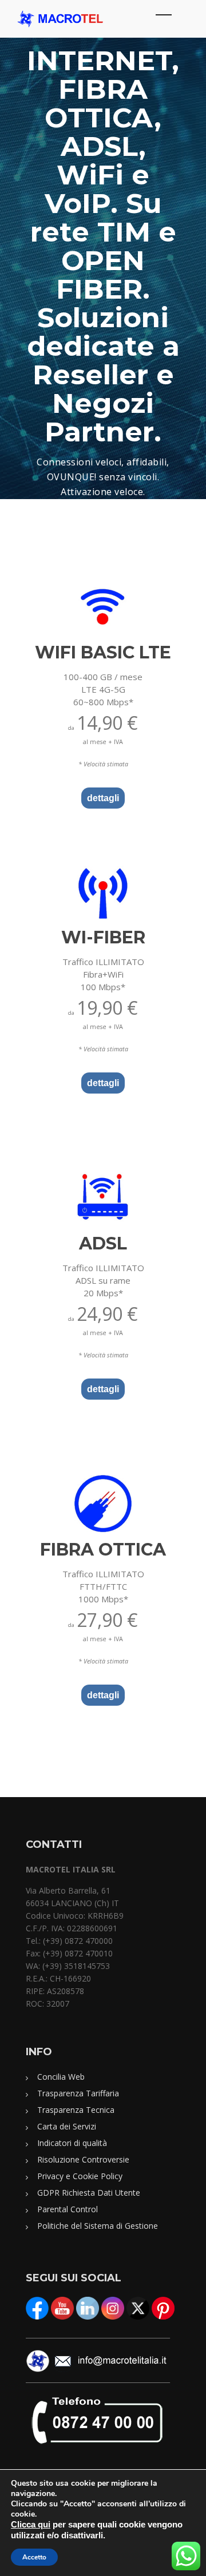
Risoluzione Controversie (83, 2159)
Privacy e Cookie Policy (80, 2176)
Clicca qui (31, 2525)
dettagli (103, 798)
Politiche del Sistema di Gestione (98, 2226)
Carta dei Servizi (67, 2126)
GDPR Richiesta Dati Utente (89, 2193)
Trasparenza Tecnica (76, 2110)
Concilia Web (61, 2077)
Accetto (34, 2557)
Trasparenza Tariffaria (78, 2093)
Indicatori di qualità (72, 2143)
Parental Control (68, 2209)
